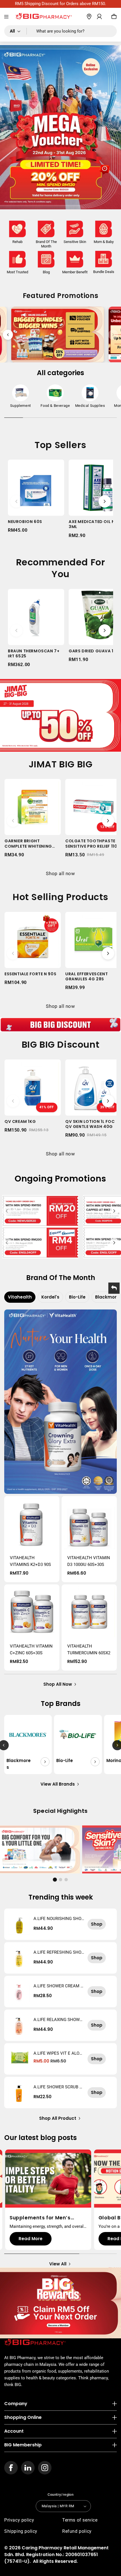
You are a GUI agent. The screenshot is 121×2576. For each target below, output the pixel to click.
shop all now (58, 1684)
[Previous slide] (8, 335)
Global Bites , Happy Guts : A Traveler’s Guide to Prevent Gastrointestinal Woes (47, 2218)
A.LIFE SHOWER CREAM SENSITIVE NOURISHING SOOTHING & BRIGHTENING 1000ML (59, 1986)
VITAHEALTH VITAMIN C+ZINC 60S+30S (31, 1650)
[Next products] (105, 501)
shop (97, 1924)
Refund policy (77, 2531)
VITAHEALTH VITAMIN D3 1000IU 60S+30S (89, 1561)
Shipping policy (21, 2531)
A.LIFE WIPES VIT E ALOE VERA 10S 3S (58, 2053)
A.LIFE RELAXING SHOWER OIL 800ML (58, 2020)
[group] (21, 398)
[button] (6, 17)
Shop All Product (58, 2118)
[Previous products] (16, 501)
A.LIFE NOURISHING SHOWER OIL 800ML (57, 1919)
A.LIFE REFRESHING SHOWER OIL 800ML (57, 1952)
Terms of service (80, 2520)
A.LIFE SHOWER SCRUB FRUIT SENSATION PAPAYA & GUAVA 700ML (59, 2087)
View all (58, 2264)
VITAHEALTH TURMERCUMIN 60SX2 (89, 1650)
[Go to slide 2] (60, 1880)
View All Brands (58, 1784)
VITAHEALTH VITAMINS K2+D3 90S (30, 1561)
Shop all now (60, 873)
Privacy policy (19, 2520)
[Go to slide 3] (66, 1880)
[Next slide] (113, 335)
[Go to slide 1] (55, 1880)
